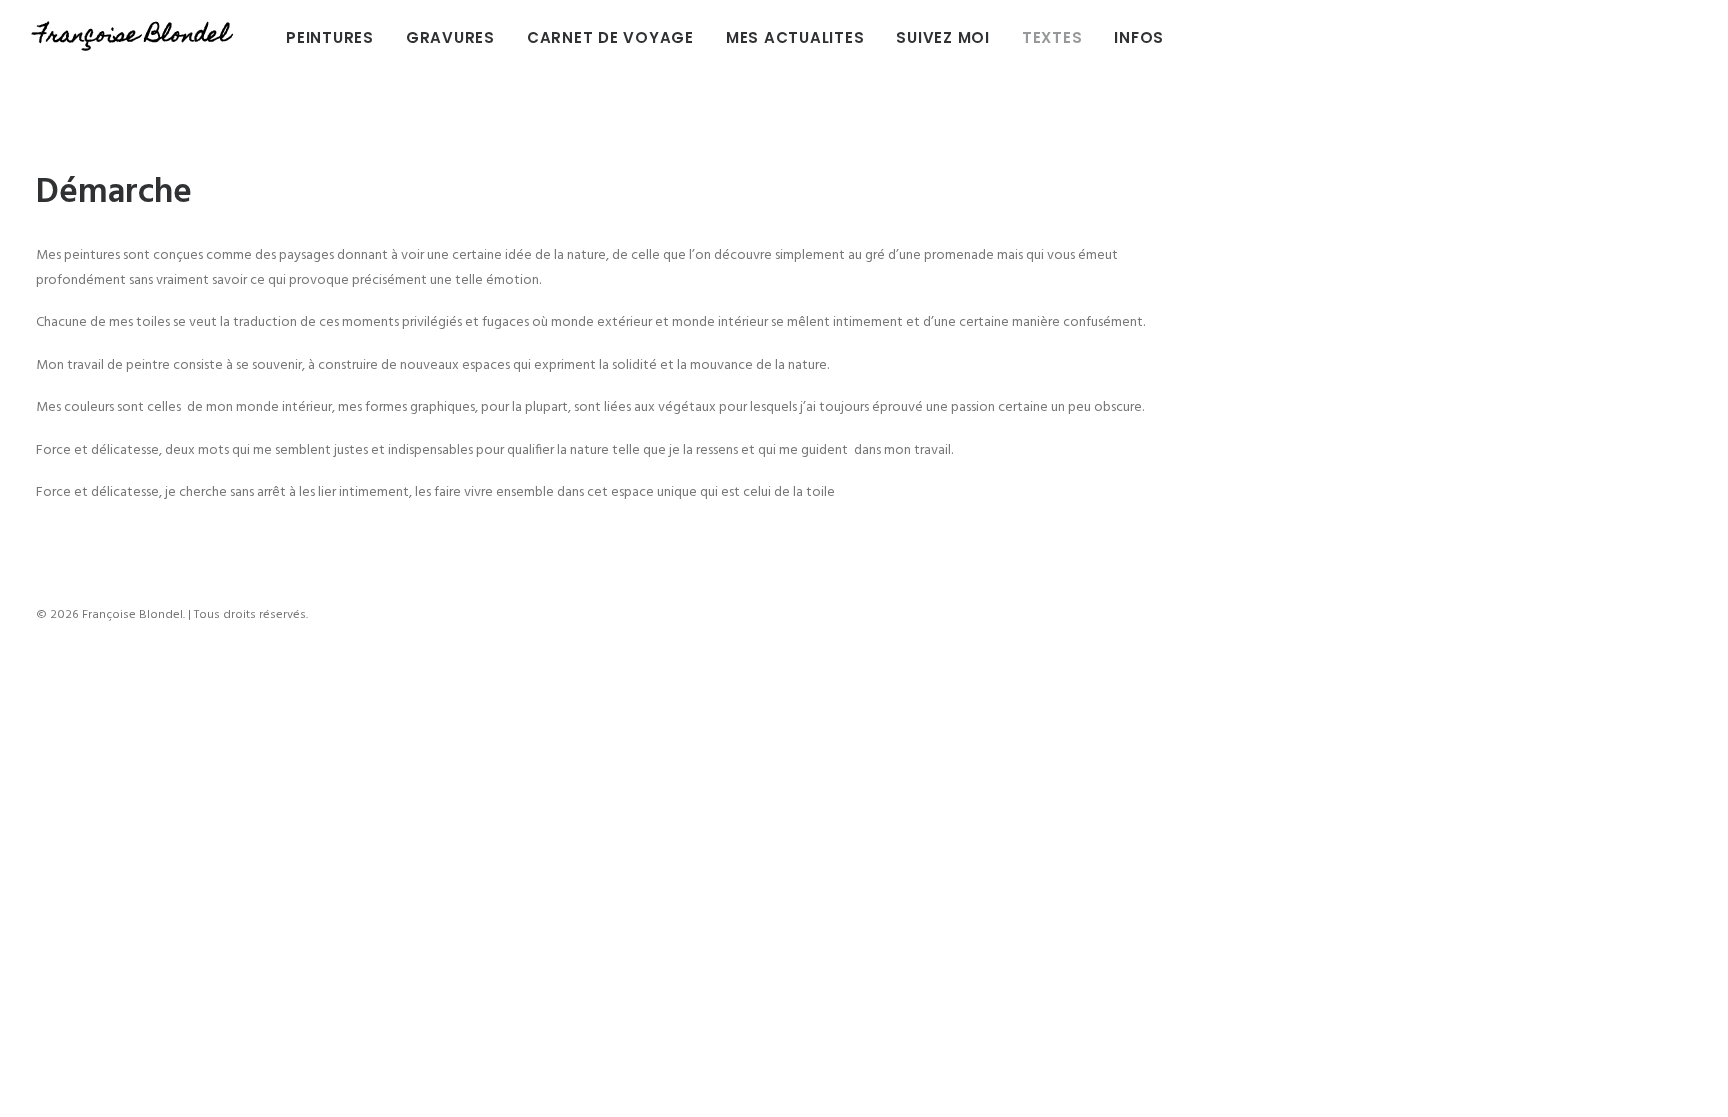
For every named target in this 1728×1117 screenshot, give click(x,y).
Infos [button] (1139, 37)
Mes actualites (795, 37)
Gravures (450, 37)
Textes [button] (1052, 37)
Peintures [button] (330, 37)
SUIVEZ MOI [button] (943, 37)
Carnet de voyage (610, 37)
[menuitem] (337, 37)
